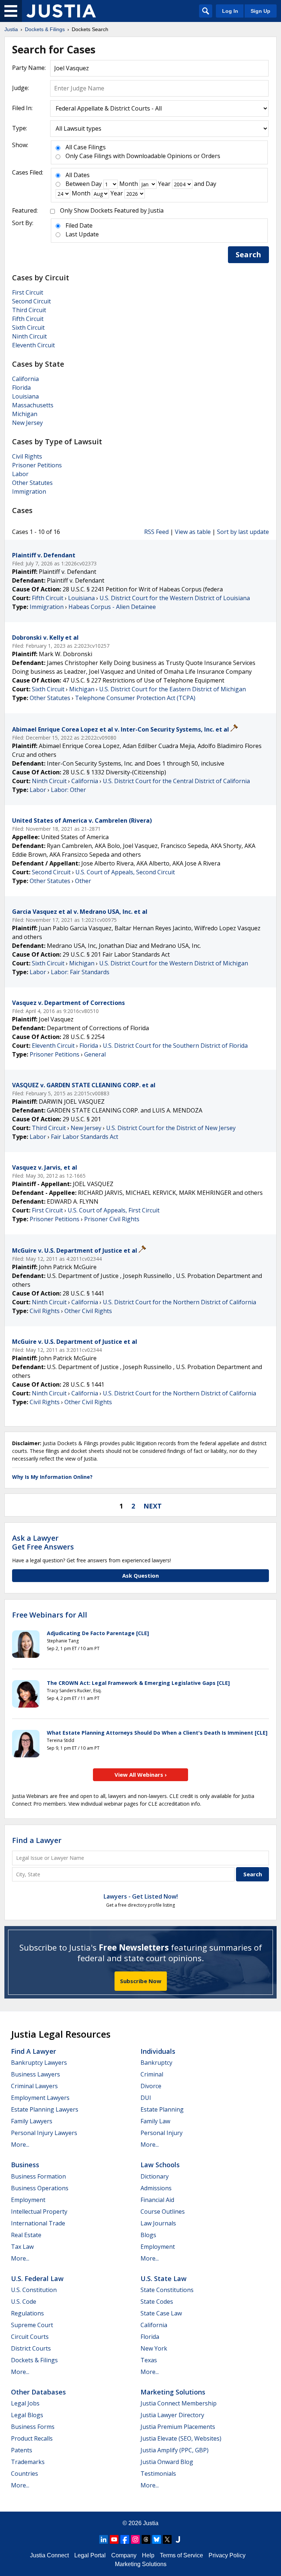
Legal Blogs (27, 2415)
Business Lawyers (35, 2074)
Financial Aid (157, 2200)
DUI (146, 2098)
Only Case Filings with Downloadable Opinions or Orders (143, 156)
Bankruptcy (156, 2063)
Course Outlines (163, 2212)
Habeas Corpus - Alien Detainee (112, 607)
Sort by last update (243, 532)
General (95, 1054)
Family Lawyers (32, 2121)
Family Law (155, 2121)
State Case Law (161, 2313)
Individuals (158, 2051)
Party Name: (29, 68)
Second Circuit (31, 301)
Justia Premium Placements (178, 2427)
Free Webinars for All (50, 1615)
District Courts (31, 2348)
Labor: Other (68, 790)
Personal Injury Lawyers (44, 2133)
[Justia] (61, 11)
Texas (149, 2360)
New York (154, 2348)
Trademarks (28, 2462)
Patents (22, 2450)
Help (148, 2555)
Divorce (151, 2086)
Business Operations (40, 2188)
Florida (21, 388)
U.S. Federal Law (37, 2278)
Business (25, 2165)
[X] (167, 2539)
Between (78, 184)
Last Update (82, 234)
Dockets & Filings (34, 2360)
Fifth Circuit (28, 319)
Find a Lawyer (37, 1840)
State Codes (157, 2302)
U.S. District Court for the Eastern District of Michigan (173, 689)
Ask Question (140, 1575)
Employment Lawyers (40, 2098)
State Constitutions (167, 2290)
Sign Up (261, 11)
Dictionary (155, 2176)
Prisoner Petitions (37, 465)
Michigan (25, 414)
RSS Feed (156, 532)
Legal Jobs (25, 2403)
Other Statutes (32, 483)
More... (20, 2145)
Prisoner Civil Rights (112, 1219)
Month (129, 184)
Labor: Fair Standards (80, 972)
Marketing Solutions (173, 2392)
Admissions (156, 2188)
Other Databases (38, 2392)
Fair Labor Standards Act (85, 1137)
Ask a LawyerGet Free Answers (43, 1542)
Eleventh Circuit (33, 345)
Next (153, 1506)
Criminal (152, 2074)
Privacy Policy (227, 2555)
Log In (230, 11)
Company (124, 2555)
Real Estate (26, 2235)
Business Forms (33, 2427)
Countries (25, 2474)
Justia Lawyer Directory (172, 2415)
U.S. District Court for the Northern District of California (179, 1302)
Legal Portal (90, 2555)
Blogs (148, 2235)
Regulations (27, 2313)
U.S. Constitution (34, 2290)
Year (164, 184)
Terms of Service (181, 2555)
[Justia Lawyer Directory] (178, 2539)
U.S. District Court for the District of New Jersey (171, 1128)
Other (83, 881)
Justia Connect (49, 2555)
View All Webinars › (141, 1775)
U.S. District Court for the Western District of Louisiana (175, 598)
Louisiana (25, 396)
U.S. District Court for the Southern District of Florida (175, 1046)
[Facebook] (125, 2539)
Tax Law (22, 2247)
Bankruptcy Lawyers (39, 2063)
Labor (20, 474)
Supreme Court (32, 2325)
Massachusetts (33, 405)
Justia (151, 2523)
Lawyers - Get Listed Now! (141, 1896)
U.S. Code (24, 2302)
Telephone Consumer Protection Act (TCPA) (135, 698)
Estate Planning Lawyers (45, 2109)
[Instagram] (135, 2539)
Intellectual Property (39, 2212)
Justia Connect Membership (179, 2403)
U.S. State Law (164, 2278)
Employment (28, 2200)
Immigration (29, 491)
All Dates (78, 175)
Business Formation (38, 2176)
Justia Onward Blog (167, 2462)
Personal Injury (162, 2133)
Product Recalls (32, 2438)
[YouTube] (114, 2539)
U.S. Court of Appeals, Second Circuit (125, 872)
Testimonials (158, 2474)
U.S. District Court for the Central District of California (176, 781)
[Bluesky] (157, 2539)
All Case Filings (86, 147)
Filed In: (22, 108)
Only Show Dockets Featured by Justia (112, 210)
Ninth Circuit (29, 336)
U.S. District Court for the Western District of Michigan (174, 963)
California (25, 379)
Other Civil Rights (88, 1311)
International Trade (38, 2223)
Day (96, 184)
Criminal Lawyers (34, 2086)
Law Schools (160, 2165)
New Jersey (27, 423)
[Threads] (146, 2539)
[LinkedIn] (104, 2539)
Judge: (20, 88)
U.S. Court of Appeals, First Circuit (114, 1210)
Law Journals (158, 2223)
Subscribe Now (141, 1981)
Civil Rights (27, 456)
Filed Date (79, 225)
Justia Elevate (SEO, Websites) (181, 2438)
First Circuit (28, 292)
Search (248, 255)
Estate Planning (162, 2109)
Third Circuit (29, 310)
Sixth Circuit (28, 328)
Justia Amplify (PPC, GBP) (175, 2450)
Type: (20, 128)
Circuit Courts (30, 2337)
